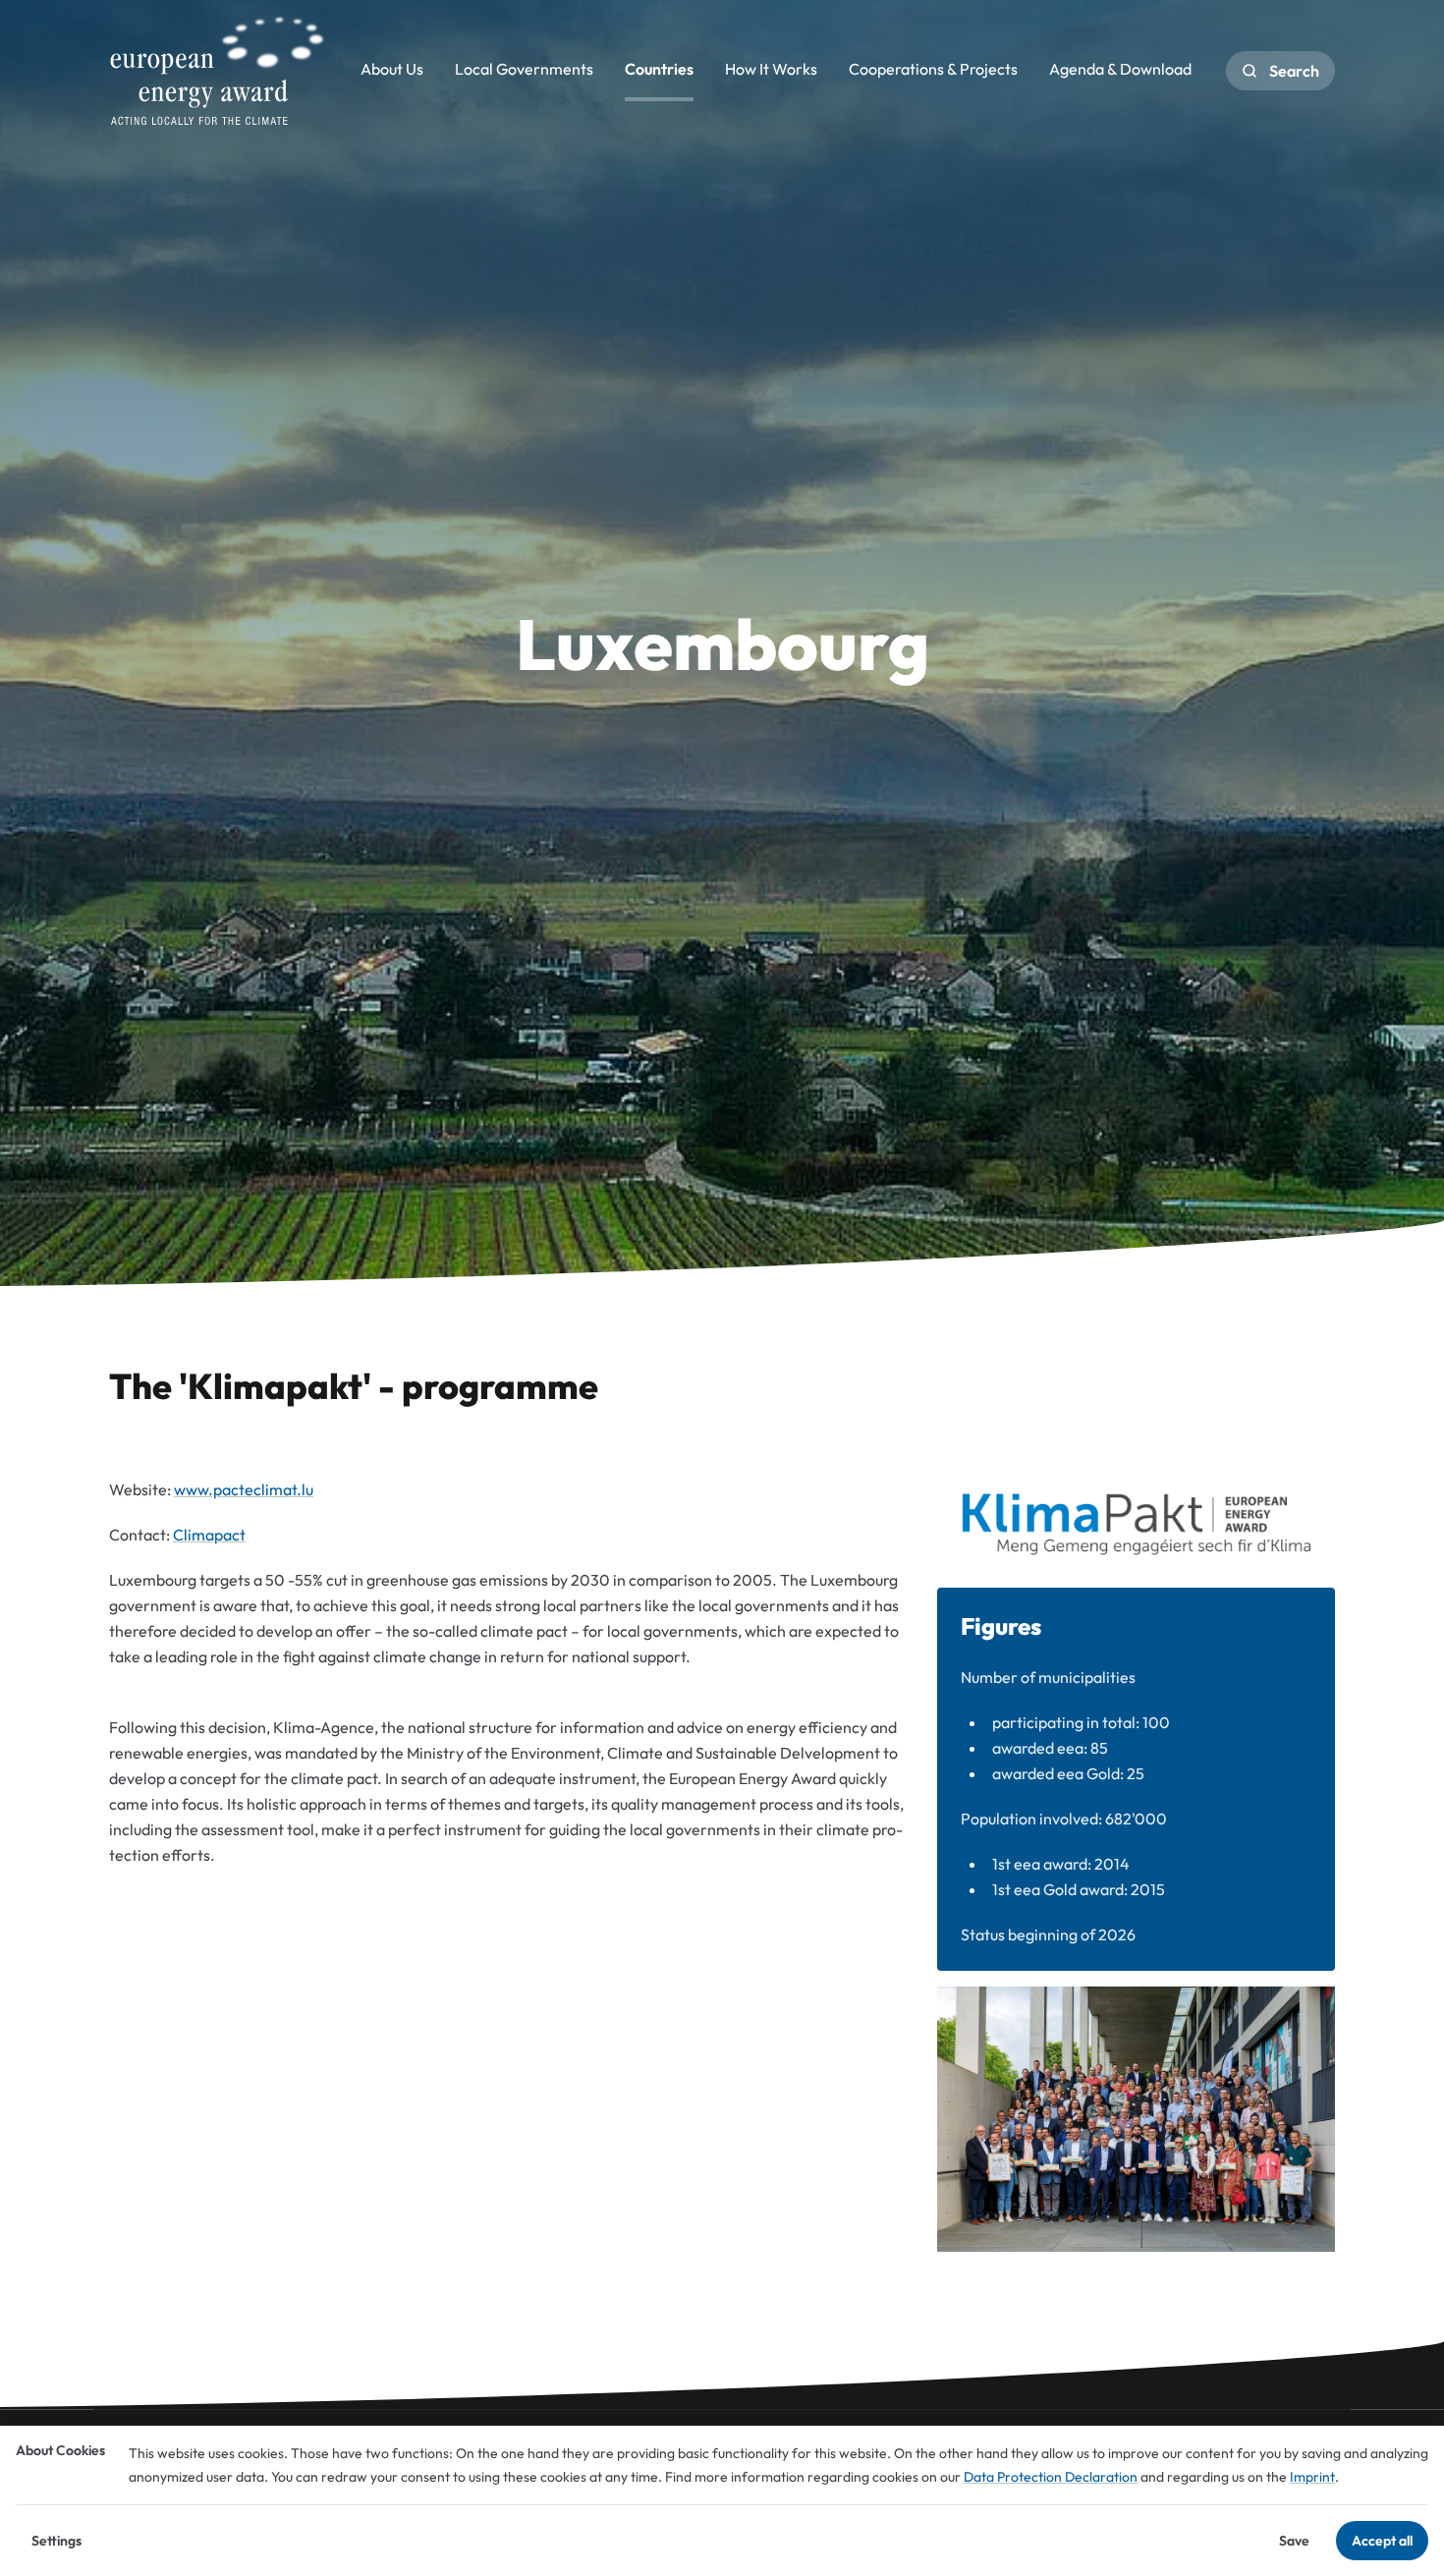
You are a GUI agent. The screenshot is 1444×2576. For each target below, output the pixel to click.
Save (1294, 2541)
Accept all (1382, 2541)
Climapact (209, 1535)
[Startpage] (217, 71)
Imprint (1312, 2477)
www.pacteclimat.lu (244, 1489)
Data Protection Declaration (1051, 2477)
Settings (56, 2541)
